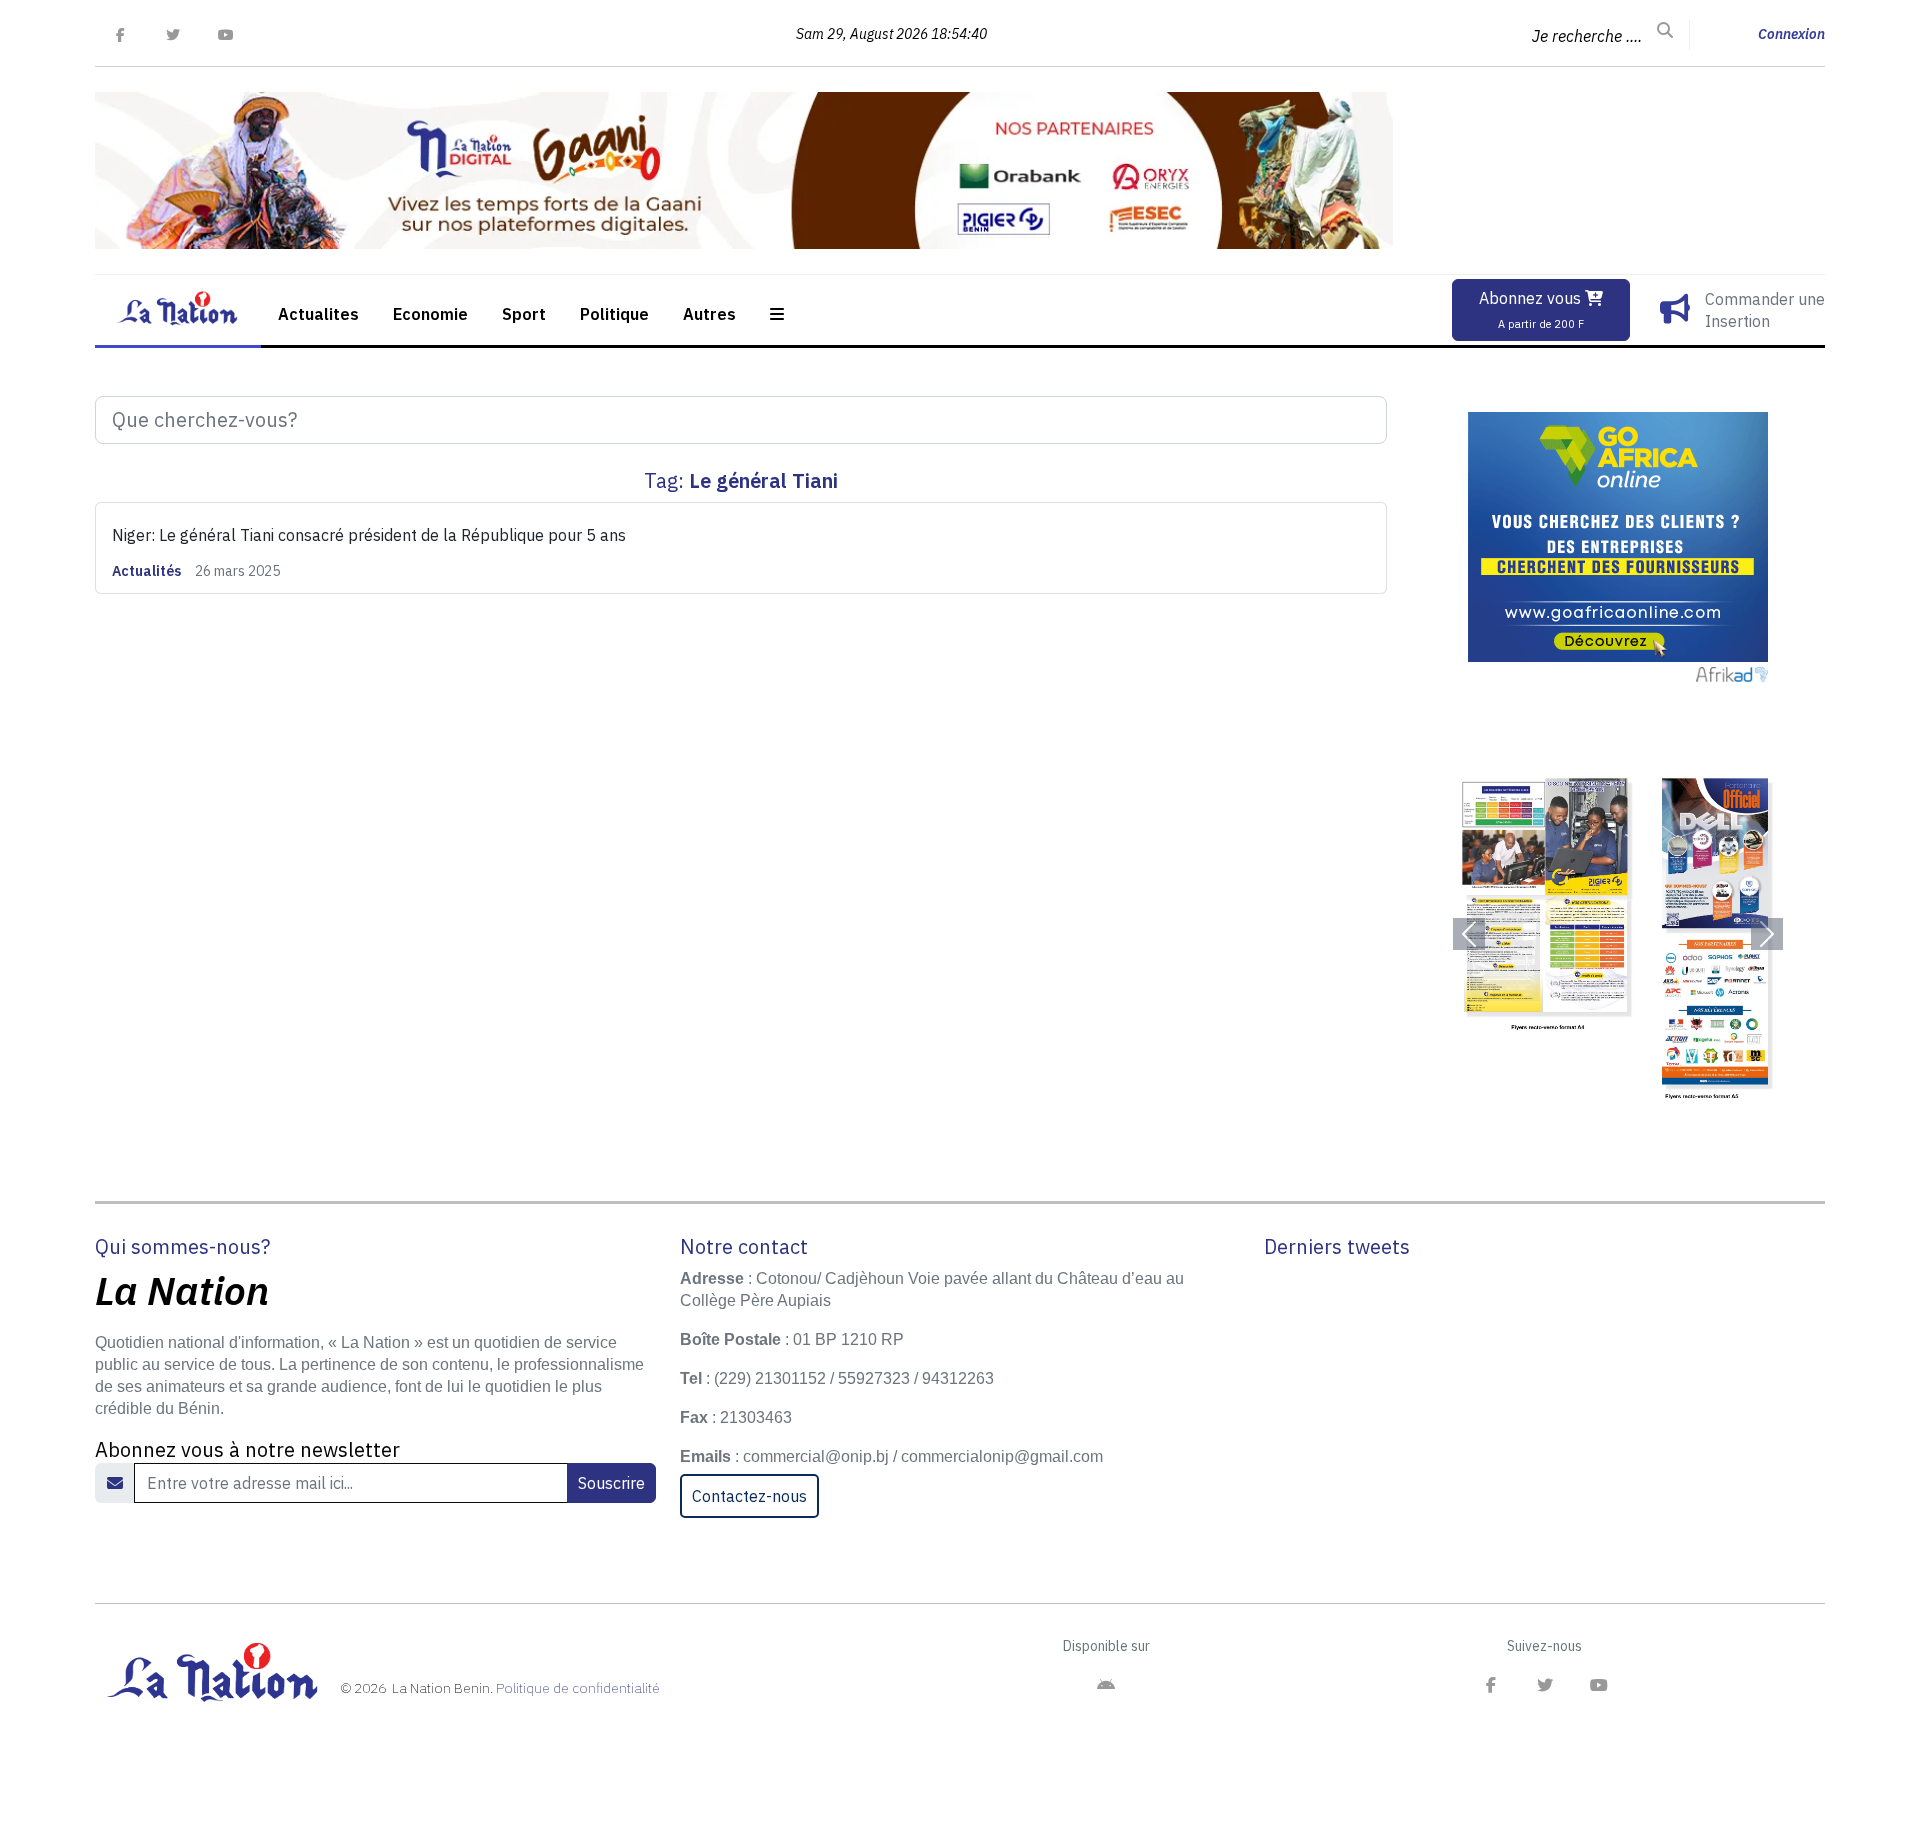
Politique (614, 314)
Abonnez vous (1532, 309)
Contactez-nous (749, 1496)
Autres (709, 314)
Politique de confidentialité (578, 1688)
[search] (1665, 31)
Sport (524, 314)
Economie (430, 314)
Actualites (318, 314)
